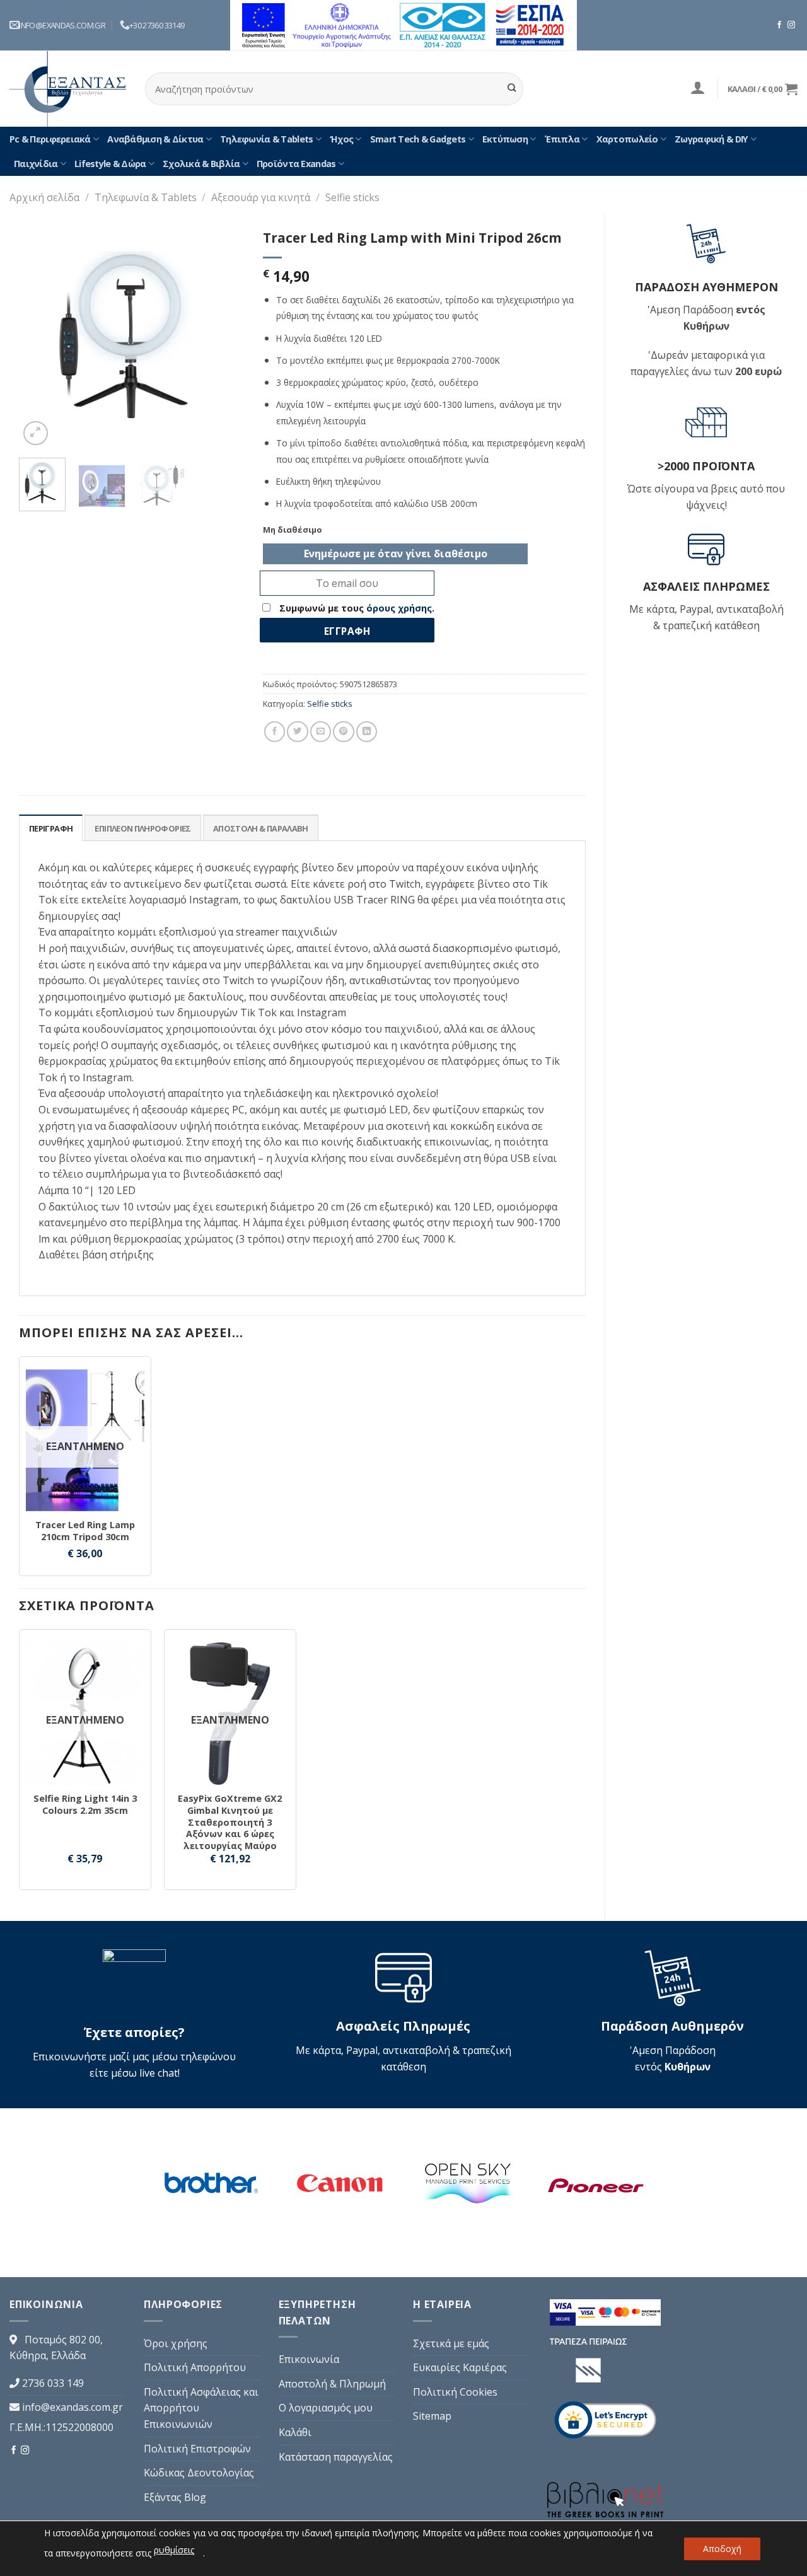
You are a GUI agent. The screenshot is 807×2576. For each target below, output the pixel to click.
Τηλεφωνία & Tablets (266, 139)
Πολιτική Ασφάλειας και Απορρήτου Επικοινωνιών (201, 2408)
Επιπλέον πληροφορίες (142, 828)
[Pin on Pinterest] (343, 732)
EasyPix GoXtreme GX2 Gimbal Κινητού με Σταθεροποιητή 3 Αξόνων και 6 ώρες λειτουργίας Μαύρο (230, 1822)
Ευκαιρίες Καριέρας (460, 2367)
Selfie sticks (352, 197)
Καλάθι (295, 2432)
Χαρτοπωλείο (627, 139)
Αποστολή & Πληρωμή (332, 2384)
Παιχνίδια (36, 164)
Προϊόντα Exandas (296, 164)
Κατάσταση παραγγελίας (336, 2457)
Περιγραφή (51, 828)
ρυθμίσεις (174, 2550)
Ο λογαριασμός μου (326, 2408)
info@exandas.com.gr (73, 2407)
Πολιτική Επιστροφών (197, 2449)
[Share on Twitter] (297, 732)
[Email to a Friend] (321, 732)
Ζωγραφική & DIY (711, 139)
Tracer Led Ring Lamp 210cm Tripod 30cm (85, 1531)
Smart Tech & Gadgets (418, 139)
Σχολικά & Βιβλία (201, 164)
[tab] (51, 828)
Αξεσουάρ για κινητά (261, 197)
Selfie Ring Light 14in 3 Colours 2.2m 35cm (85, 1805)
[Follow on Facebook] (779, 25)
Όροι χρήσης (176, 2343)
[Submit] (512, 89)
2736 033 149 (53, 2383)
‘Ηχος (341, 139)
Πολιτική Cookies (455, 2392)
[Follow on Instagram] (791, 25)
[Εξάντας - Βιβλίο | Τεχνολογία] (68, 89)
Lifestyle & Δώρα (110, 164)
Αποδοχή (722, 2549)
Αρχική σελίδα (44, 197)
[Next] (224, 336)
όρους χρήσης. (400, 608)
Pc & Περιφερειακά (50, 139)
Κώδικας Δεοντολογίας (199, 2473)
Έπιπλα (562, 139)
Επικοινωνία (309, 2359)
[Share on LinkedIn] (367, 732)
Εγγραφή (347, 631)
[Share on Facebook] (275, 732)
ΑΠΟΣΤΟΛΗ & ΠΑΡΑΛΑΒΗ (261, 828)
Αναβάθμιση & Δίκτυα (155, 139)
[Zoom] (36, 433)
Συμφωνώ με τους (356, 608)
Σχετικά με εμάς (451, 2343)
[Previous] (39, 336)
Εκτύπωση (505, 139)
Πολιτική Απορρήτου (195, 2367)
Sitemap (432, 2416)
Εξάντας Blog (175, 2497)
